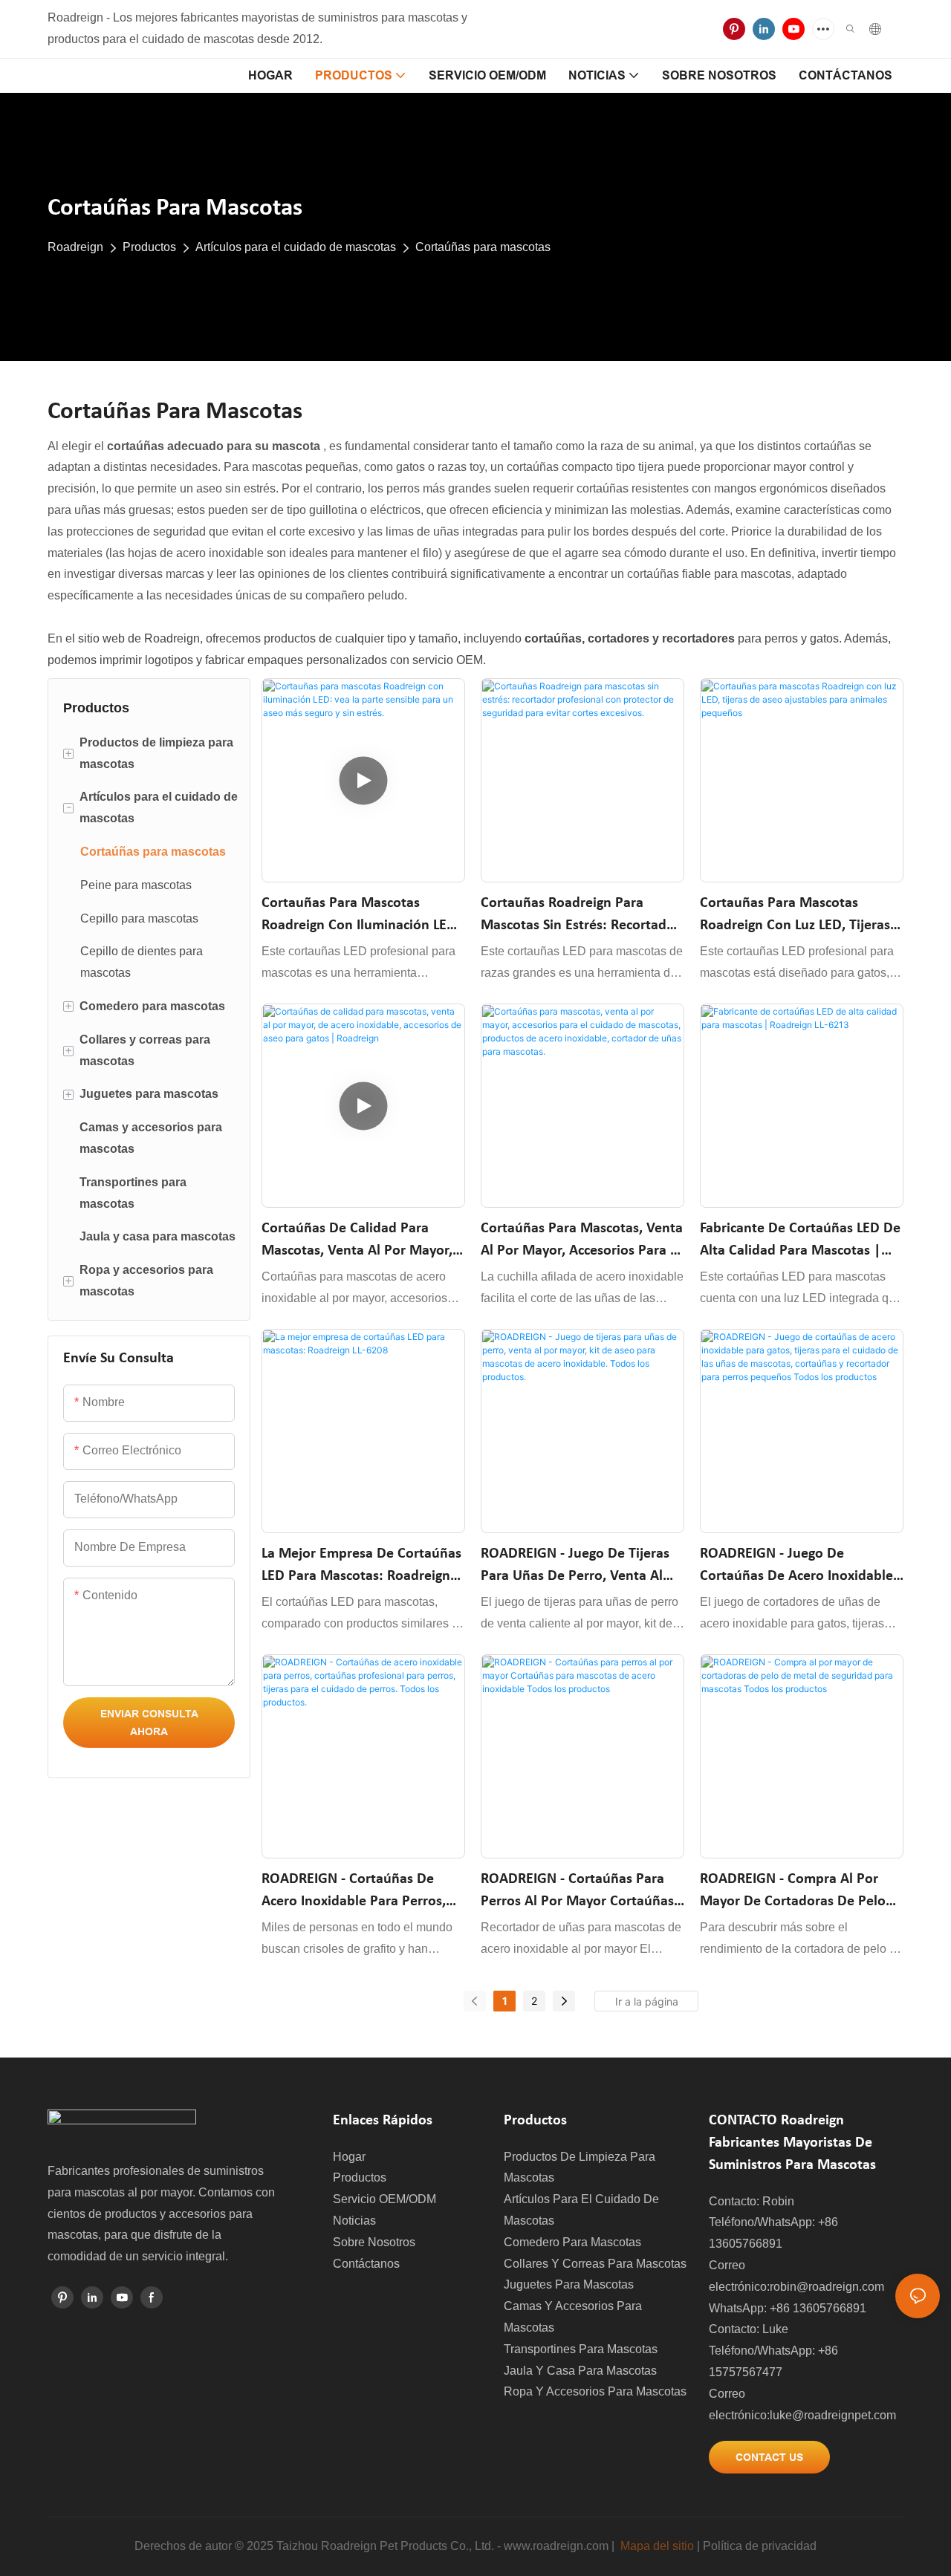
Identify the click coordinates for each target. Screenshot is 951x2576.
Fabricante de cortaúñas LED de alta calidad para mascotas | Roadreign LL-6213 (800, 1242)
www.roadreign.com (556, 2546)
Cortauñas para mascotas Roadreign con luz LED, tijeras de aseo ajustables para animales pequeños (795, 916)
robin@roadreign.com (827, 2287)
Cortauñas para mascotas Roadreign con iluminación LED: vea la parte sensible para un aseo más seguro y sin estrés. (361, 916)
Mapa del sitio (657, 2546)
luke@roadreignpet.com (833, 2415)
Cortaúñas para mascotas (483, 247)
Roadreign (75, 247)
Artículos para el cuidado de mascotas (296, 247)
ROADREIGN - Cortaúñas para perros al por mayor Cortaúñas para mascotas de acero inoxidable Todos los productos (579, 1892)
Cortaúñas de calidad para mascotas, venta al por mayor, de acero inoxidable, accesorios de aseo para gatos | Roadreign (362, 1242)
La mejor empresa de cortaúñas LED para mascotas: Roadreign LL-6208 (361, 1567)
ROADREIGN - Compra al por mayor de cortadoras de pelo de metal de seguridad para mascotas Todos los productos (795, 1892)
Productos (149, 247)
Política (723, 2546)
